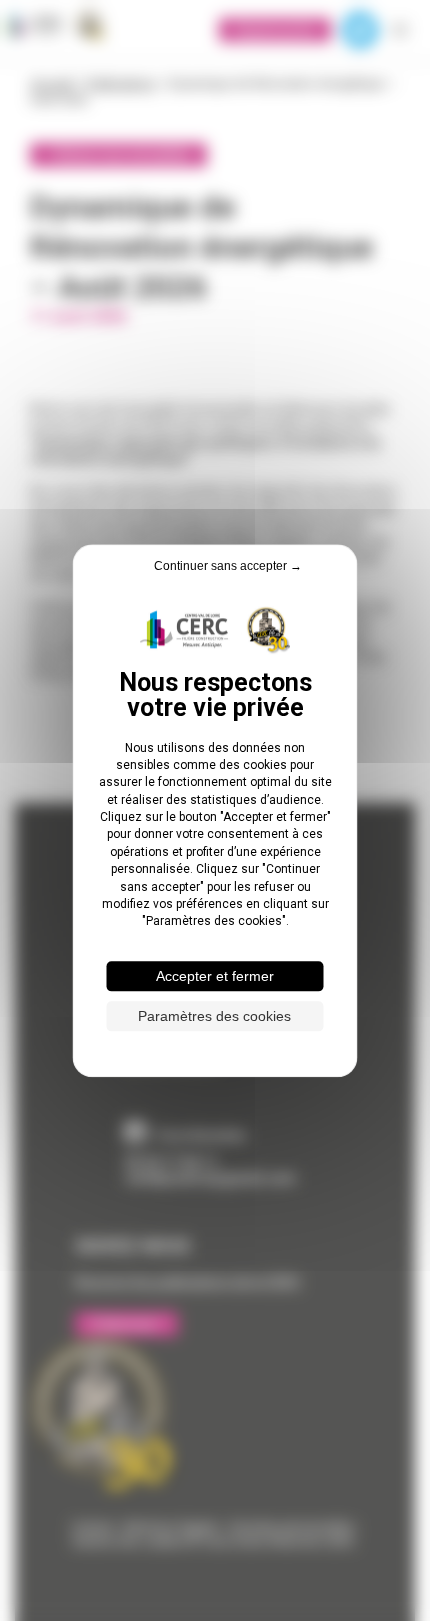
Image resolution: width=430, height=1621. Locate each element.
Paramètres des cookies (214, 1016)
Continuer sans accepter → (228, 566)
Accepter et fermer (215, 976)
